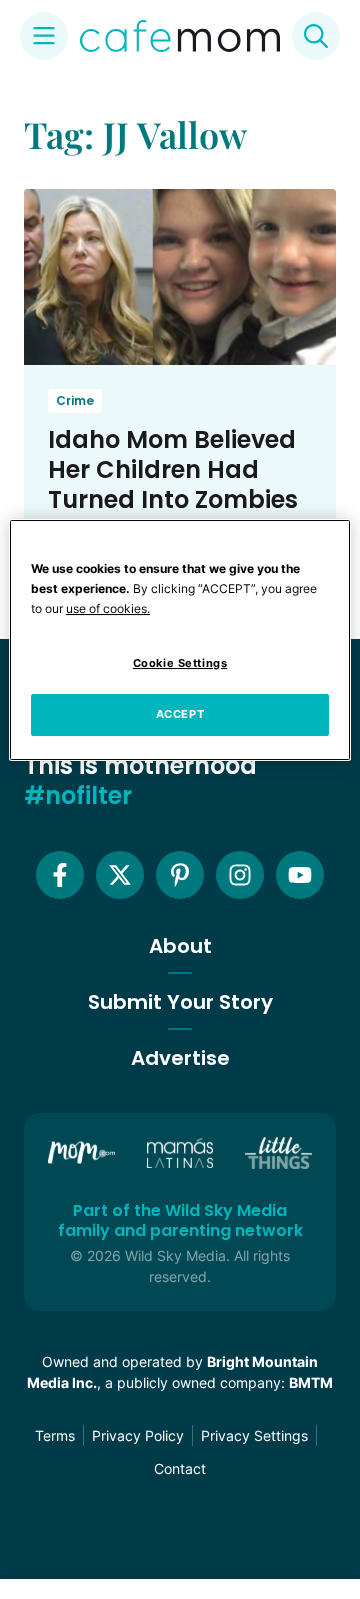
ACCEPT (180, 714)
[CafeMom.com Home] (180, 36)
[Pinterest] (180, 875)
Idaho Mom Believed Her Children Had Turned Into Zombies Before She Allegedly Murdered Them (173, 499)
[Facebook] (60, 875)
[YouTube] (300, 875)
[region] (180, 640)
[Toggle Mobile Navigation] (44, 36)
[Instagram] (240, 875)
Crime (75, 400)
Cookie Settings (180, 663)
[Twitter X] (120, 875)
